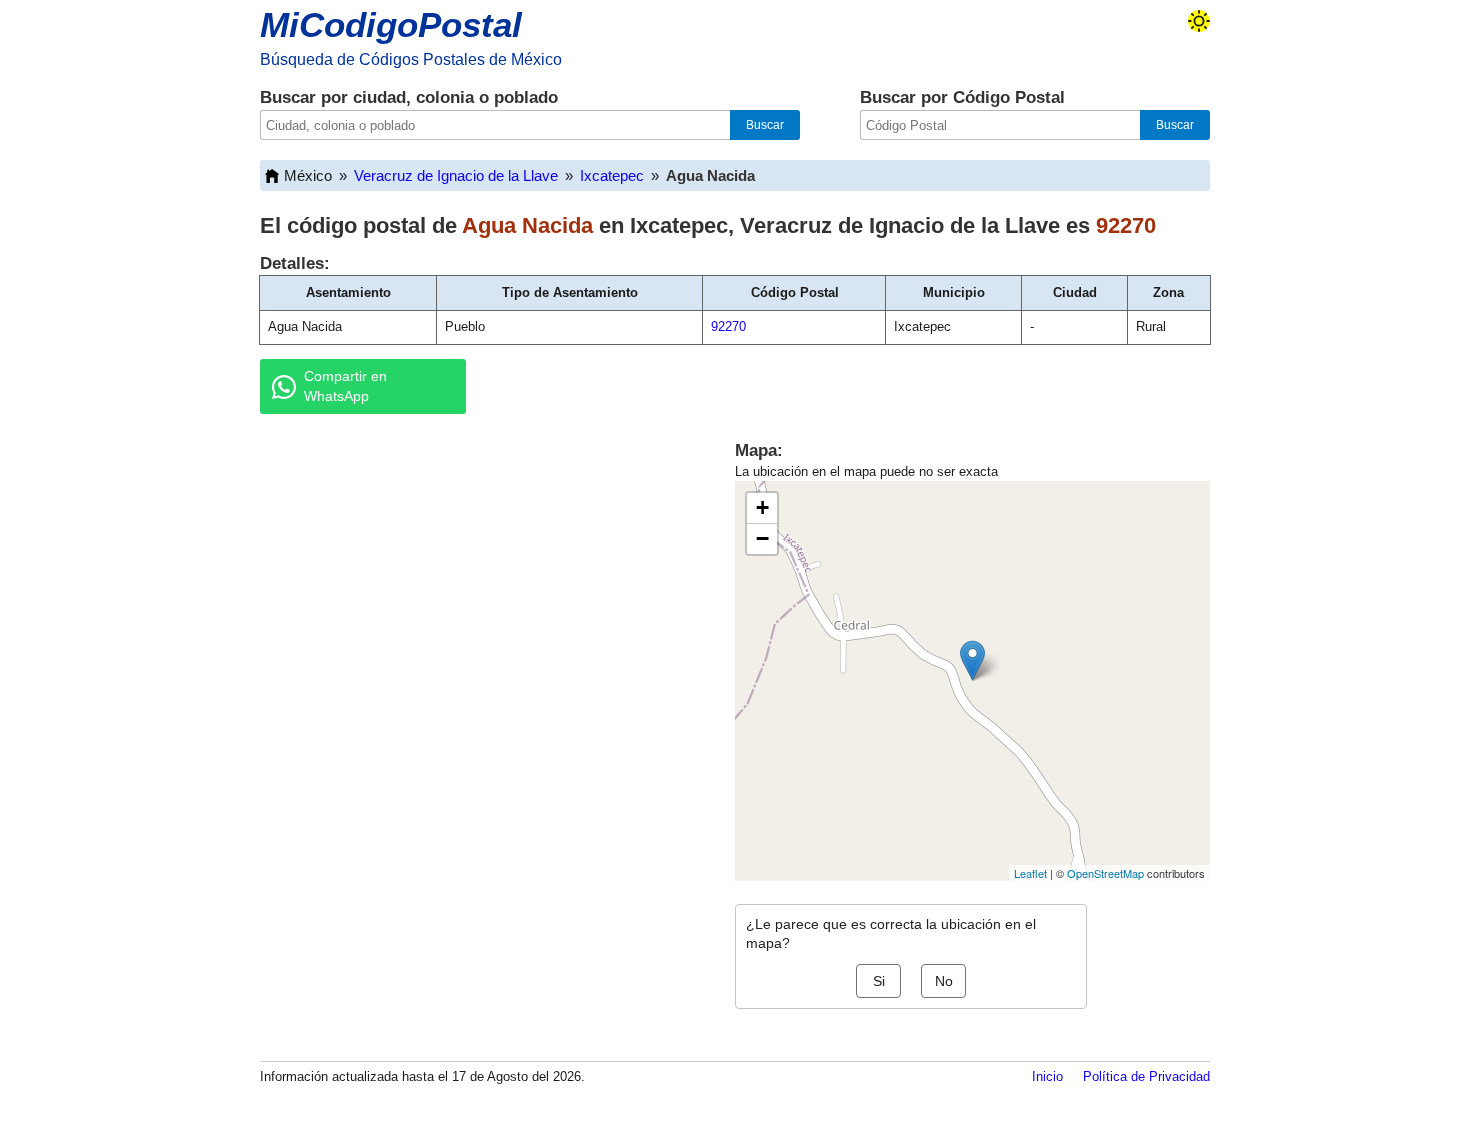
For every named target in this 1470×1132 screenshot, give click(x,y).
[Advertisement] (475, 584)
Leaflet (1030, 873)
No (944, 981)
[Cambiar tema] (1199, 21)
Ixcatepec (612, 175)
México (308, 175)
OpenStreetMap (1105, 873)
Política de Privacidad (1146, 1076)
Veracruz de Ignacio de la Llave (456, 175)
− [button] (762, 538)
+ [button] (762, 507)
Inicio (1047, 1076)
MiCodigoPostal (391, 24)
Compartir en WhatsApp (345, 386)
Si (879, 981)
